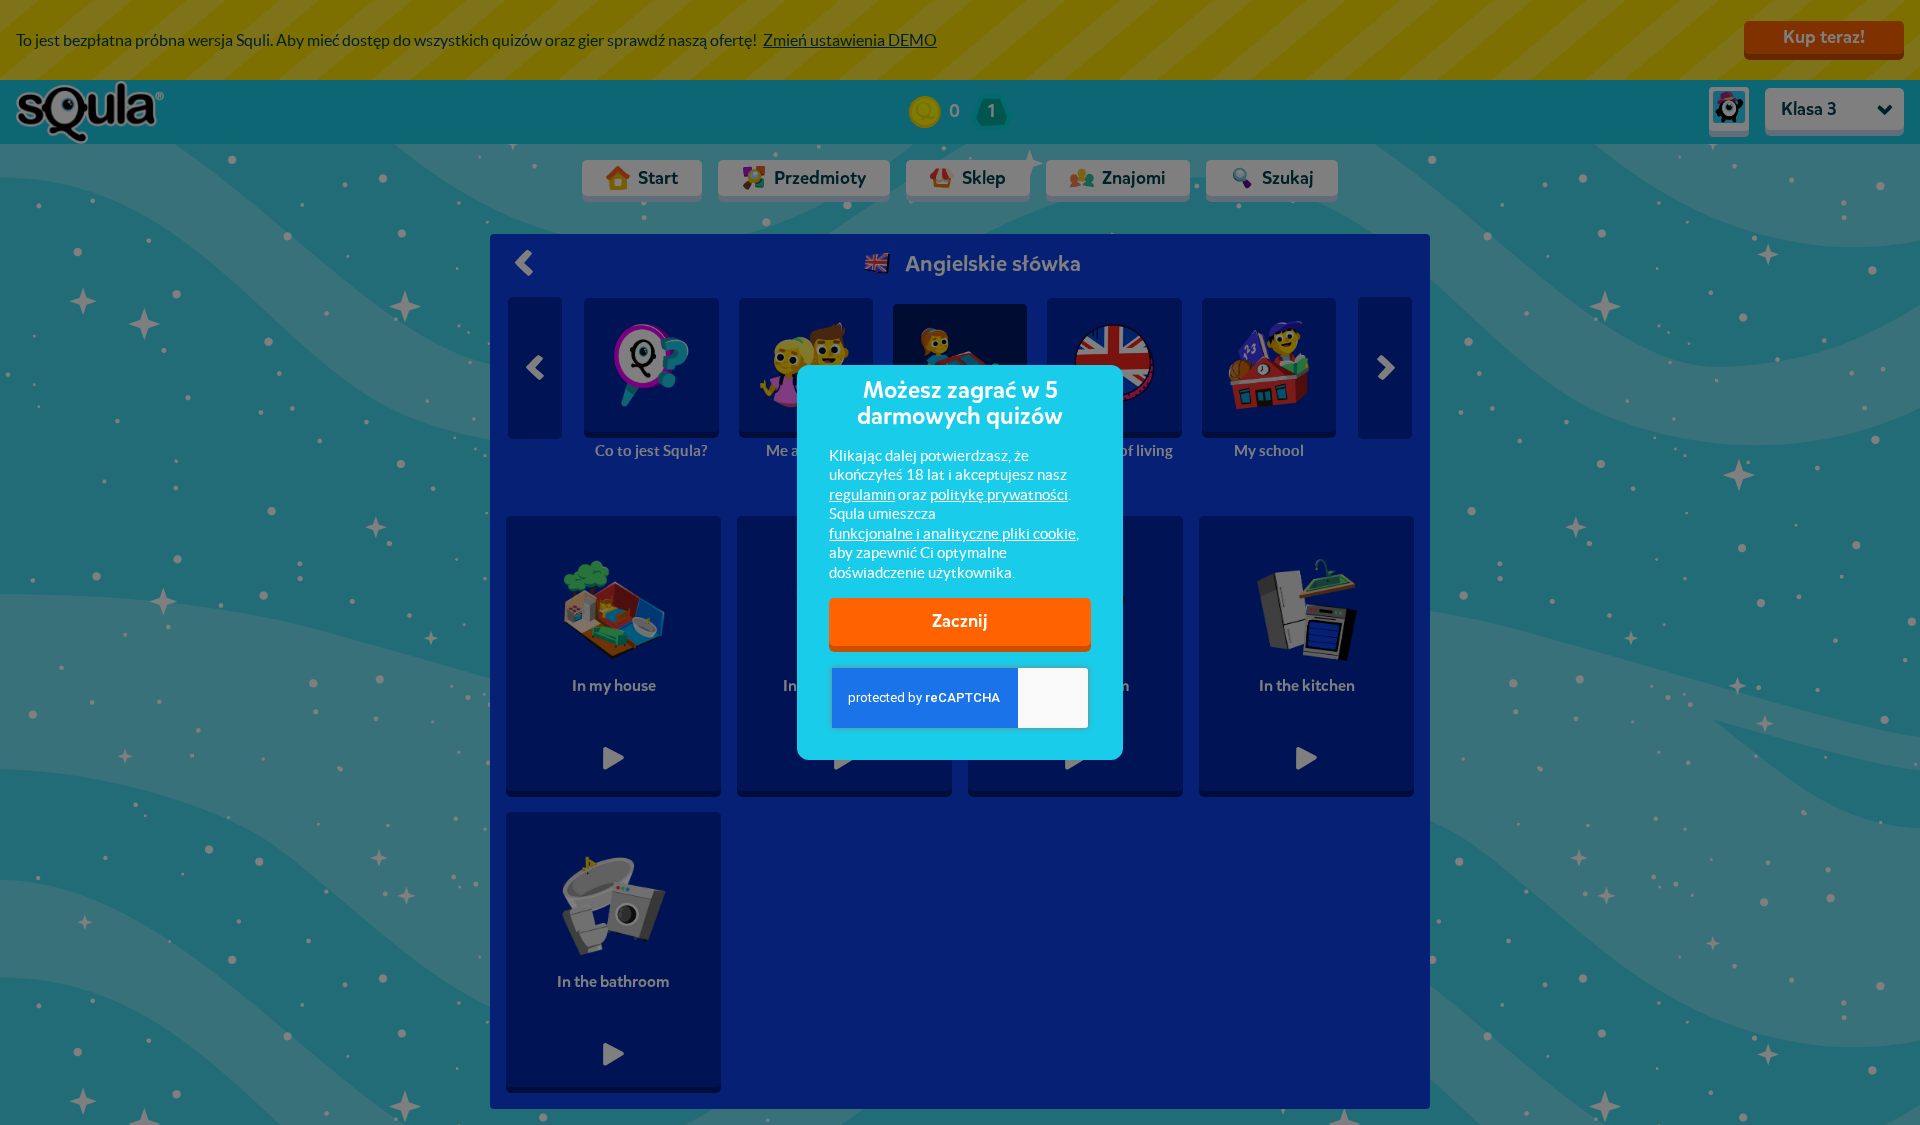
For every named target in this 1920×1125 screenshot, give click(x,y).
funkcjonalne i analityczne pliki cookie (952, 533)
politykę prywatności (999, 494)
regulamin (862, 494)
